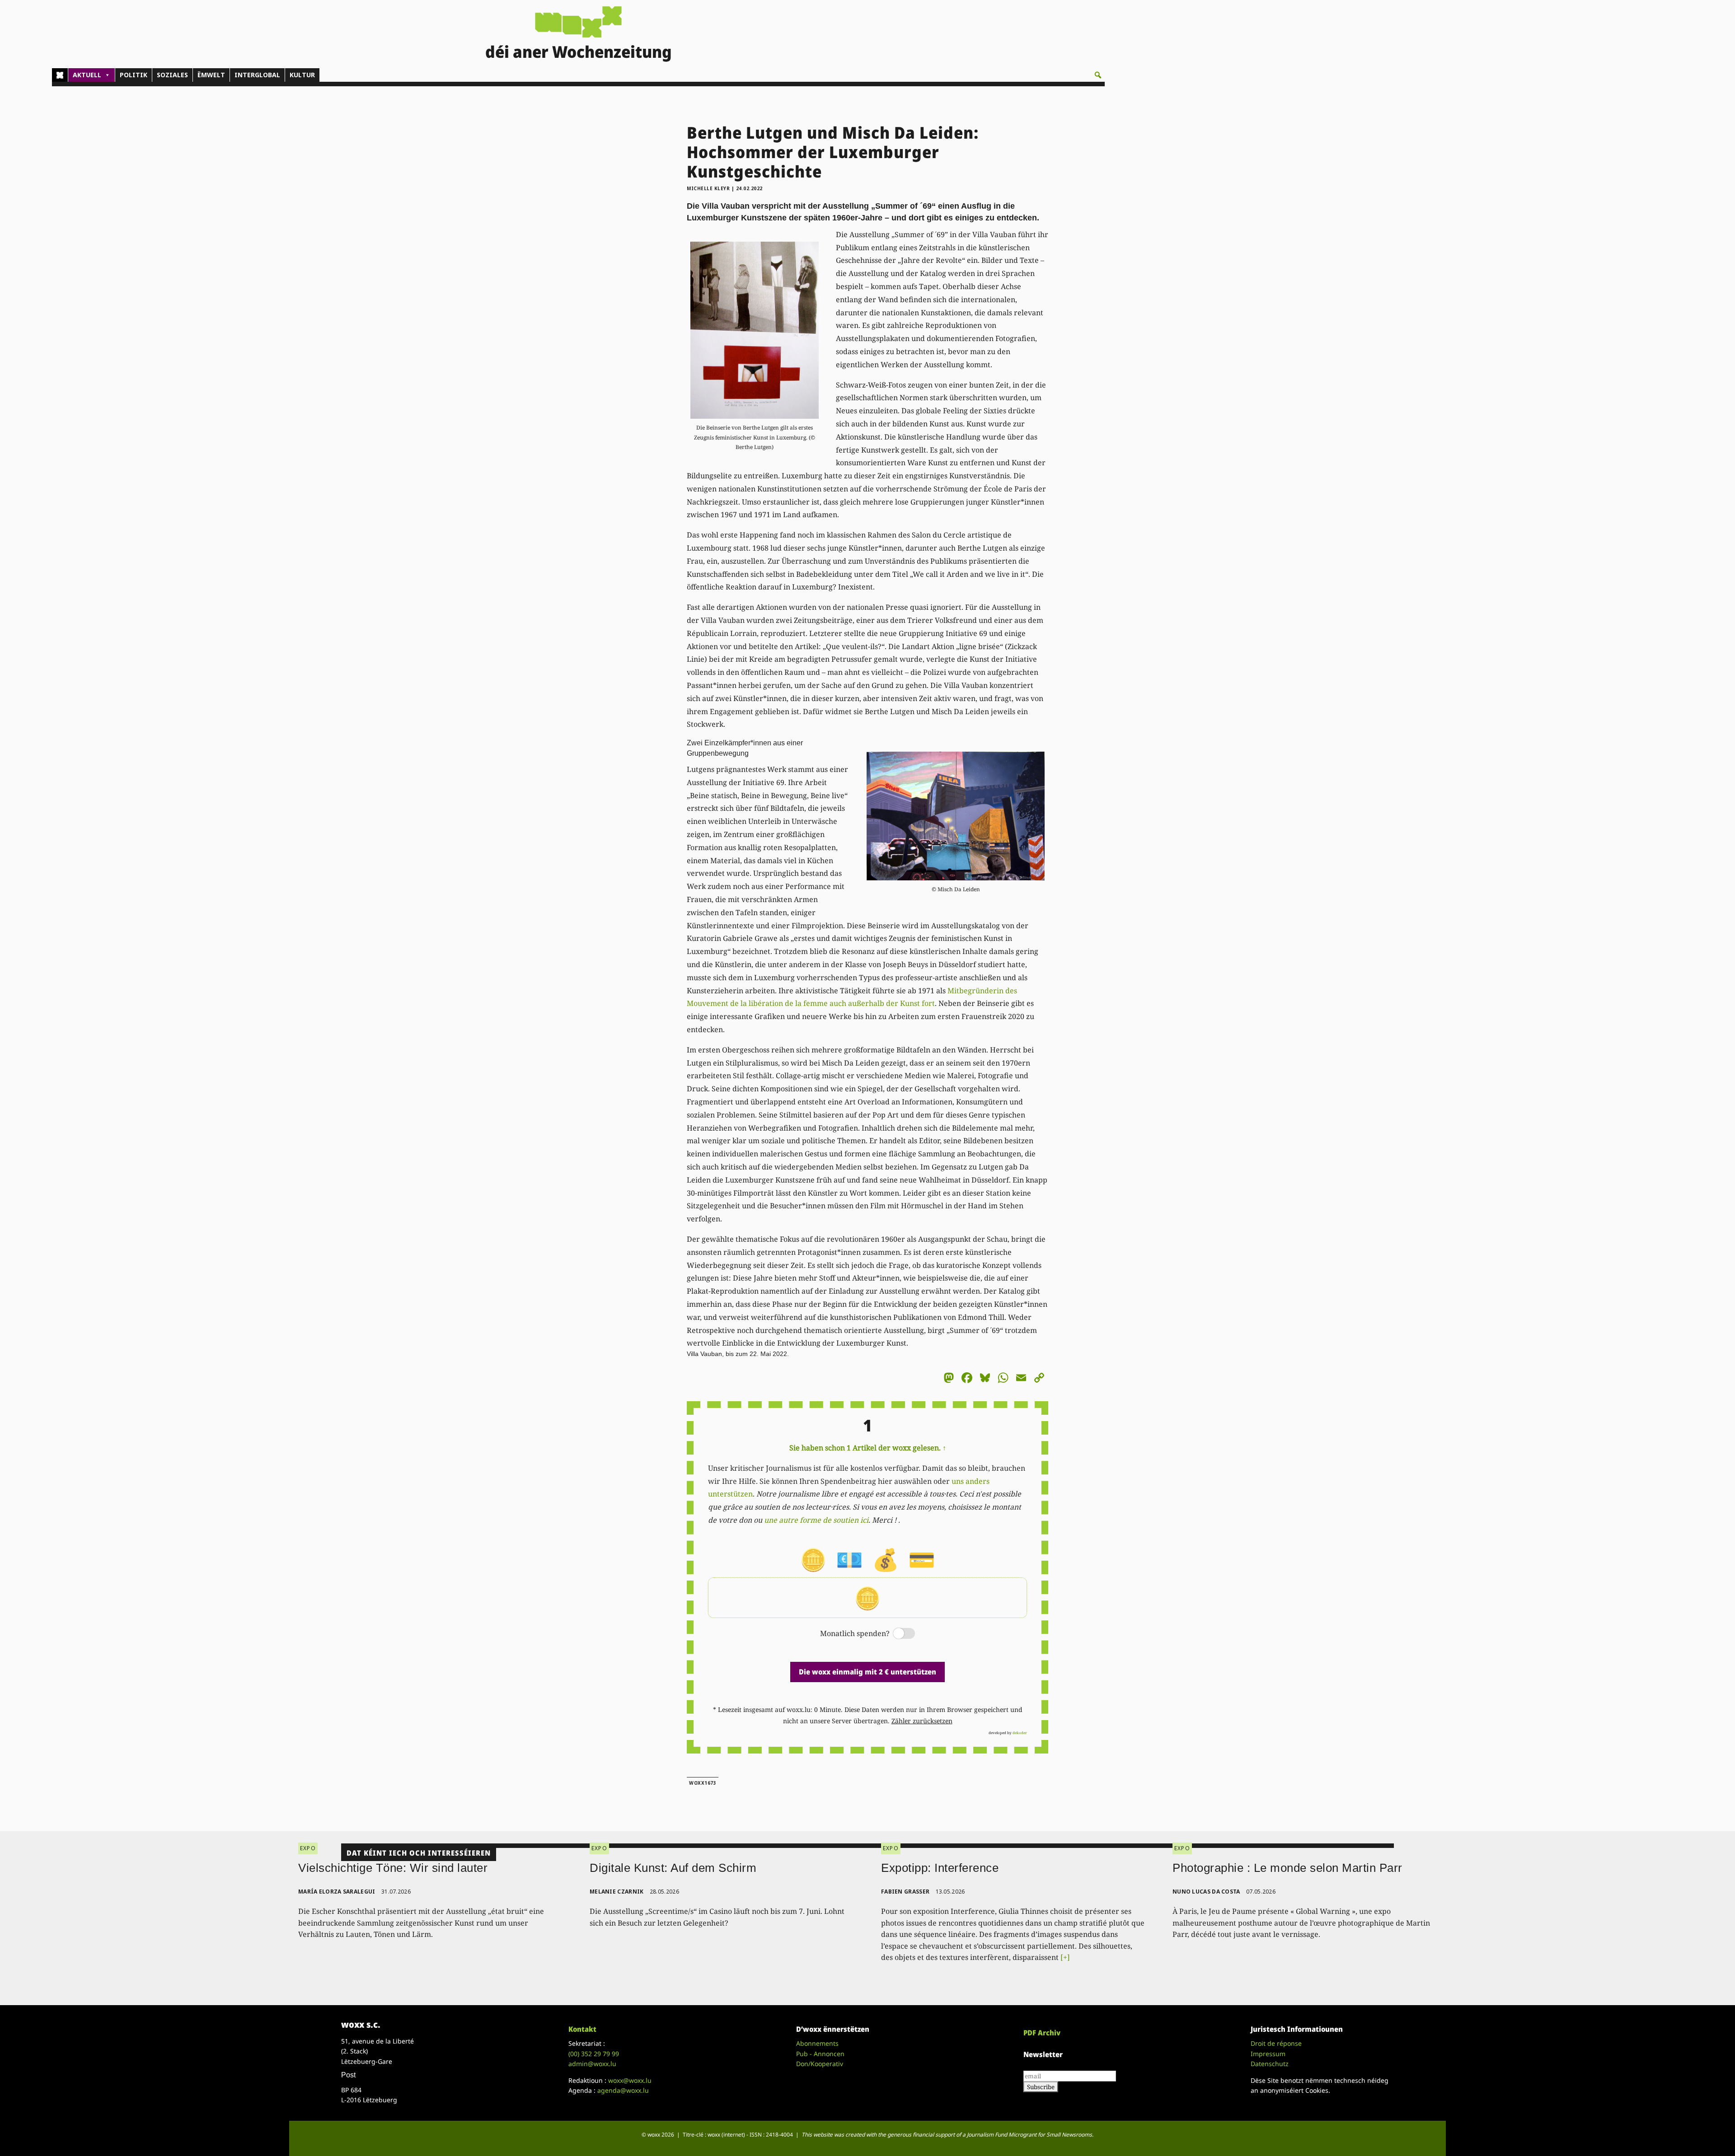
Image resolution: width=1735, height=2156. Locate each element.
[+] (1065, 1957)
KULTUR (302, 75)
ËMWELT (211, 75)
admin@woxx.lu (592, 2064)
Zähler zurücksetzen (922, 1721)
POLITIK (134, 75)
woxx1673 (703, 1783)
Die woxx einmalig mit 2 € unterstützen (867, 1672)
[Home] (60, 75)
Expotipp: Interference (940, 1868)
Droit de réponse (1276, 2043)
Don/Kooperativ (820, 2064)
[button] (1098, 75)
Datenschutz (1270, 2064)
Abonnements (817, 2043)
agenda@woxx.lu (623, 2090)
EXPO (308, 1848)
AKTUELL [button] (87, 75)
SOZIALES (172, 75)
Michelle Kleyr (708, 188)
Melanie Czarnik (617, 1892)
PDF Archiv (1042, 2033)
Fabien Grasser (905, 1892)
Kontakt (582, 2029)
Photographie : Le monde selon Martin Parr (1287, 1868)
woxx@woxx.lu (630, 2080)
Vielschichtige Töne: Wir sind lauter (393, 1868)
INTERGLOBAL (257, 75)
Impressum (1268, 2054)
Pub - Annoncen (820, 2054)
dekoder (1020, 1733)
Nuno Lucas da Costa (1206, 1892)
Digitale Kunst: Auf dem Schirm (673, 1868)
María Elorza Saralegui (337, 1892)
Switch (896, 1634)
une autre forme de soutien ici (816, 1520)
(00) (594, 2054)
